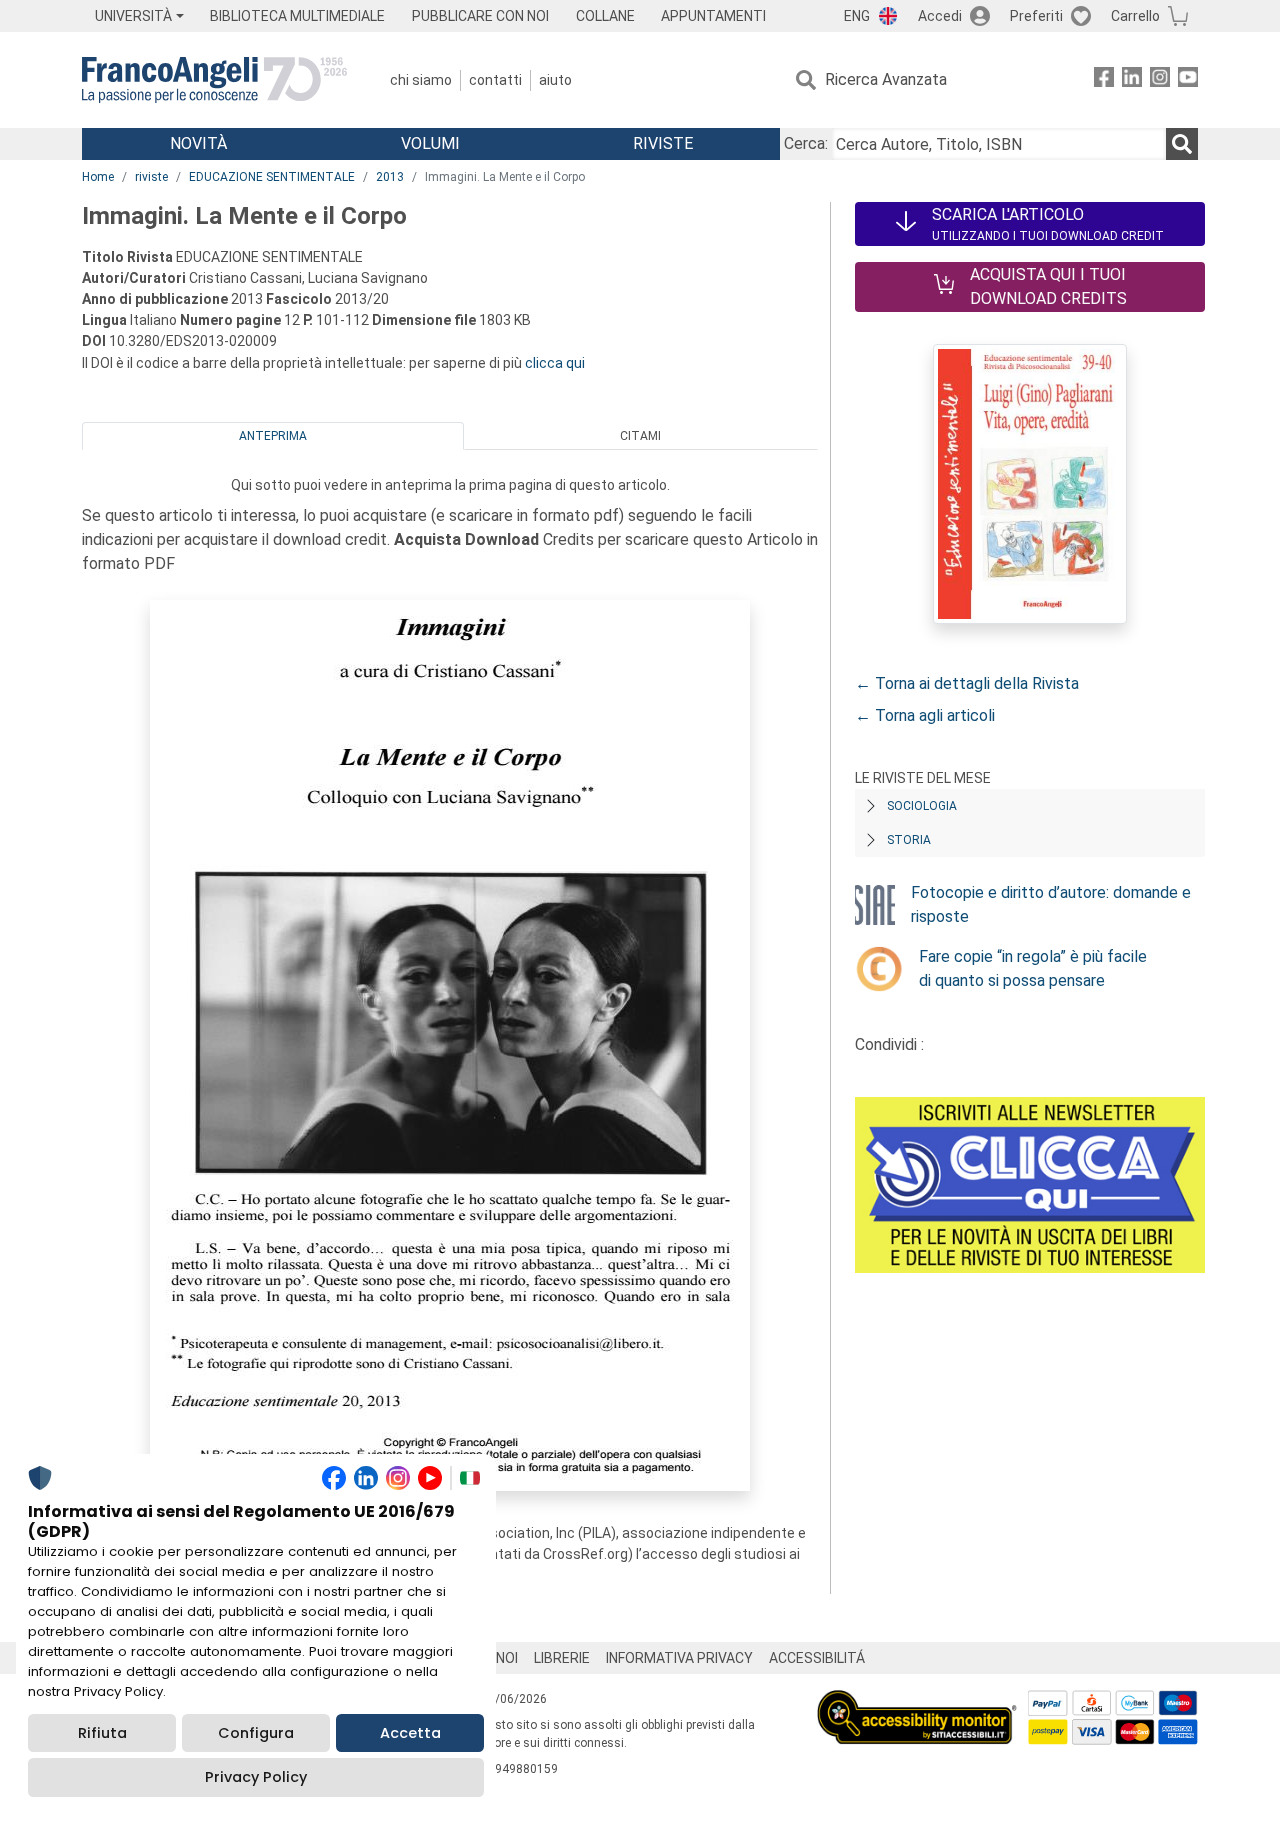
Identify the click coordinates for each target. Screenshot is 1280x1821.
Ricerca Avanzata (886, 79)
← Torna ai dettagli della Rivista (967, 683)
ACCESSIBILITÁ (817, 1658)
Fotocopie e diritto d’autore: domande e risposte (1051, 904)
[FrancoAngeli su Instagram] (1160, 80)
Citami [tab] (640, 436)
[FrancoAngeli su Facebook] (1104, 80)
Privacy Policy (256, 1777)
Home (98, 177)
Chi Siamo (421, 80)
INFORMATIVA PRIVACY (679, 1658)
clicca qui (555, 363)
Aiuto (555, 80)
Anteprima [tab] (273, 436)
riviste (151, 177)
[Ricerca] (1182, 144)
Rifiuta (102, 1733)
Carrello (1135, 16)
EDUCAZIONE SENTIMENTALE (272, 177)
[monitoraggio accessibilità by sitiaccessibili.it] (917, 1701)
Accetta (410, 1733)
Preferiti (1036, 16)
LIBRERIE (562, 1658)
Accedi (940, 16)
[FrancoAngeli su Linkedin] (1132, 80)
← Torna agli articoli (925, 715)
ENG (857, 16)
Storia (909, 840)
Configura (256, 1733)
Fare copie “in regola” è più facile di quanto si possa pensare (1033, 968)
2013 (390, 177)
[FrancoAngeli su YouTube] (1188, 80)
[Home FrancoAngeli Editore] (214, 80)
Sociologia (922, 806)
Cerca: (806, 143)
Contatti (495, 80)
